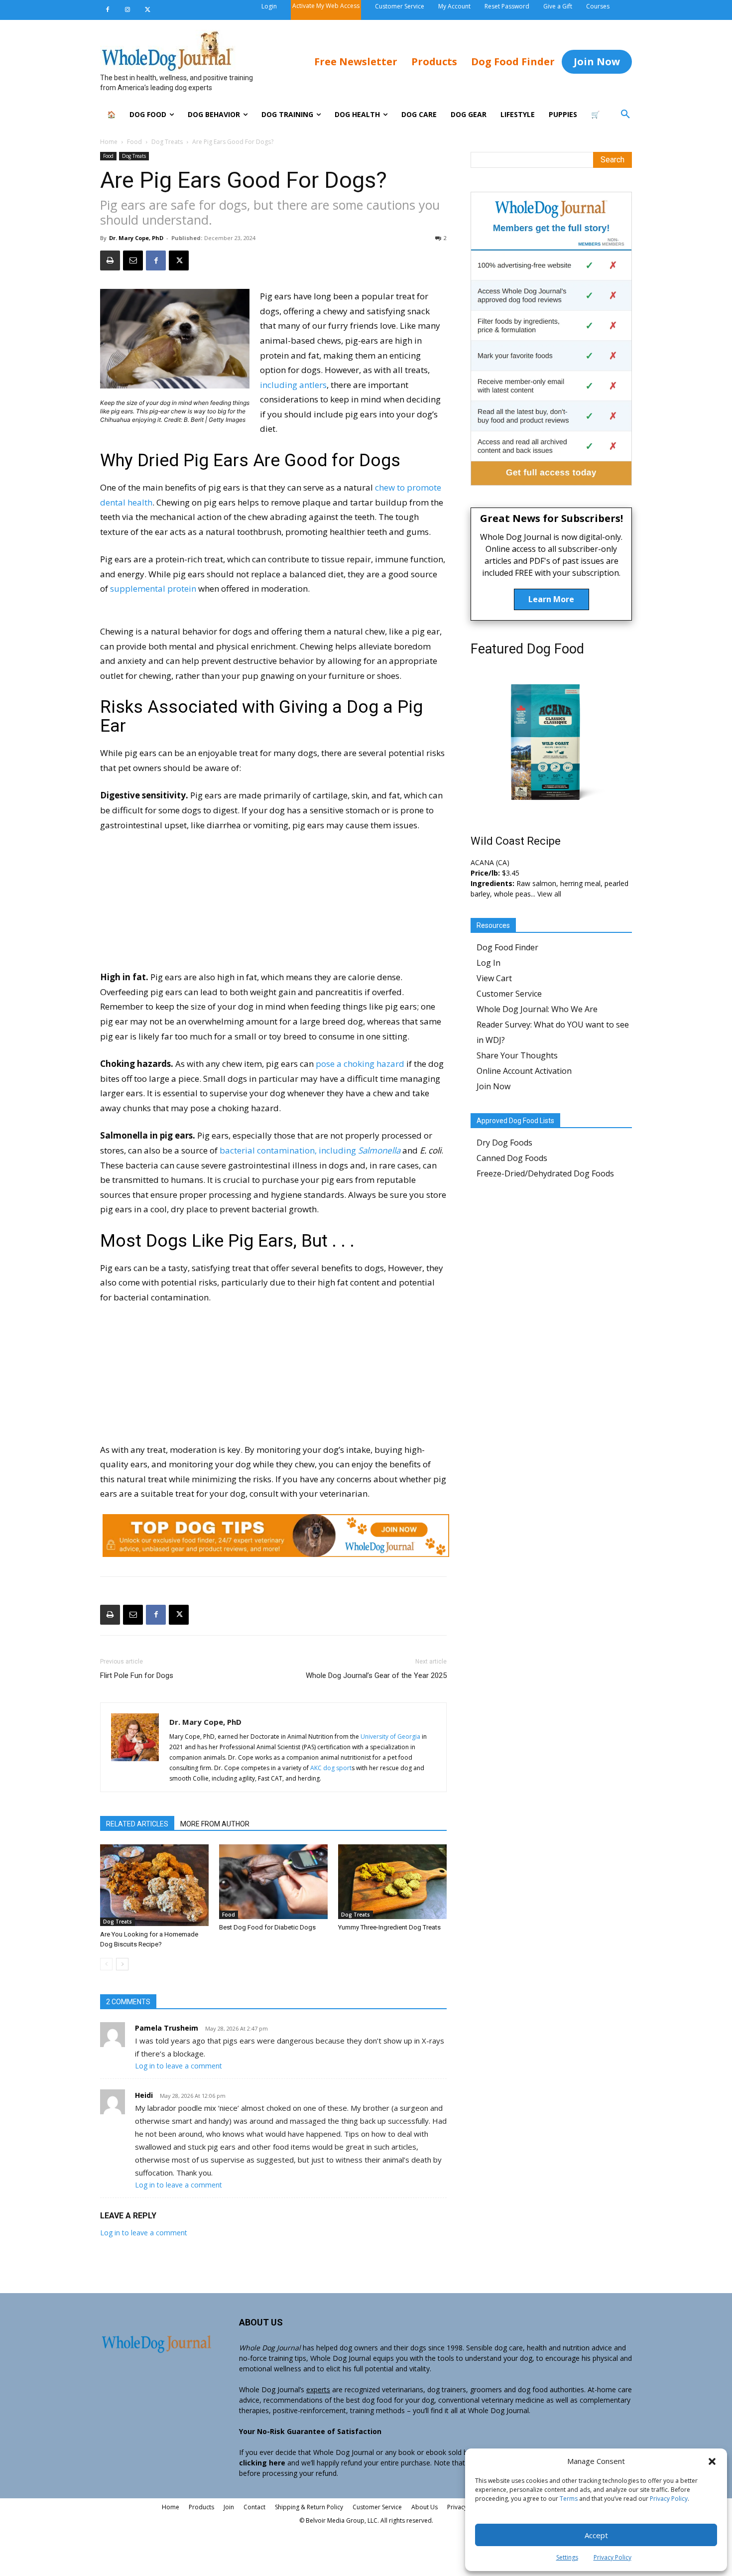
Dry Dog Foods (504, 1143)
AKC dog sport (331, 1768)
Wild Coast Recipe (516, 841)
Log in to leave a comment (179, 2066)
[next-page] (122, 1964)
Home (109, 142)
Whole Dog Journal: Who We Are (537, 1009)
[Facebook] (108, 10)
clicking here (262, 2463)
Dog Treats (167, 142)
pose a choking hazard (360, 1064)
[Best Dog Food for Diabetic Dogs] (273, 1882)
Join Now (493, 1086)
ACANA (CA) (490, 862)
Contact (254, 2507)
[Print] (110, 260)
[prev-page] (106, 1964)
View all (549, 894)
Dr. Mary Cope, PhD (136, 238)
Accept (596, 2535)
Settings (567, 2557)
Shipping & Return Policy (309, 2507)
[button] (712, 2461)
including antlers (293, 385)
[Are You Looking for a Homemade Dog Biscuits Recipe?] (154, 1885)
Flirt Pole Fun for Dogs (137, 1675)
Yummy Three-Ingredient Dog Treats (389, 1927)
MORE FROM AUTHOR (215, 1824)
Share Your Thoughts (517, 1055)
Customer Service (509, 994)
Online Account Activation (524, 1071)
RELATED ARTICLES (137, 1824)
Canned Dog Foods (512, 1158)
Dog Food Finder (507, 947)
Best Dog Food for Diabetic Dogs (267, 1927)
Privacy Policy (669, 2499)
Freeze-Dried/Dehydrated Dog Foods (545, 1173)
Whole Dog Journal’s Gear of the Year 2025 (376, 1675)
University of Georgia (390, 1737)
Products (201, 2507)
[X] (147, 10)
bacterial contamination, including (310, 1150)
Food (134, 142)
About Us (425, 2507)
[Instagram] (127, 10)
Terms (569, 2499)
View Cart (494, 978)
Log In (488, 963)
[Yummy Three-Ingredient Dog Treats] (392, 1882)
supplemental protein (153, 588)
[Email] (133, 260)
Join (229, 2507)
